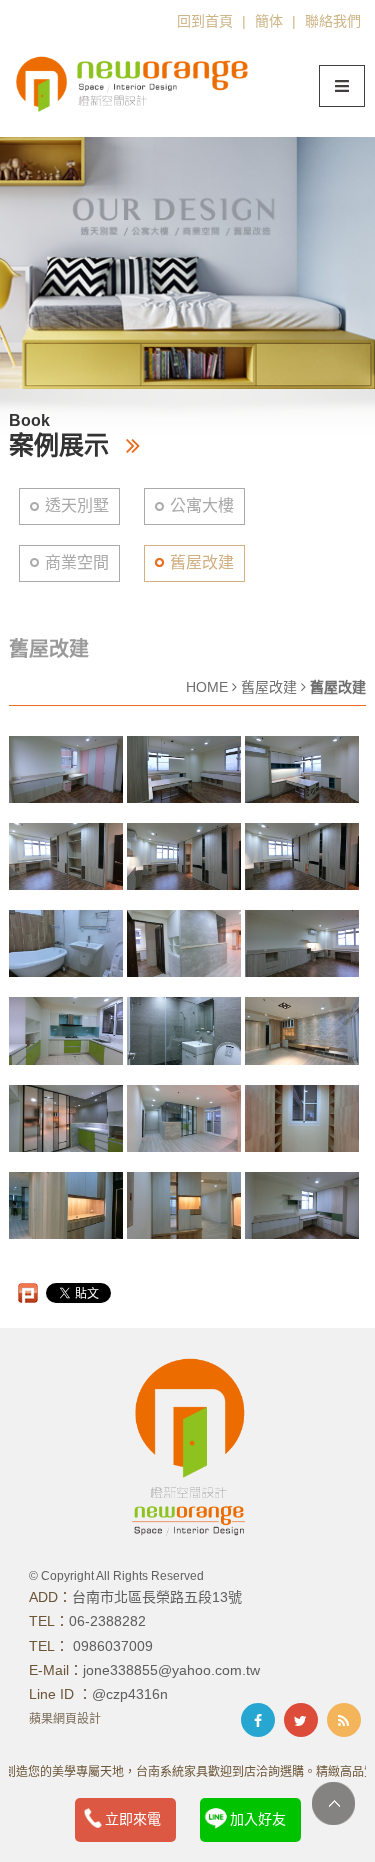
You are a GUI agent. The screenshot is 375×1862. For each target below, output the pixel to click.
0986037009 (111, 1646)
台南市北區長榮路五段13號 (157, 1597)
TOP (333, 1803)
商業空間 (77, 562)
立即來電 (133, 1819)
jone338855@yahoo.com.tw (171, 1670)
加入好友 (258, 1819)
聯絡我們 (333, 21)
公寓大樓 (202, 505)
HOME (207, 687)
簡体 (269, 21)
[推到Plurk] (28, 1293)
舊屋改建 (202, 562)
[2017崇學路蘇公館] (66, 769)
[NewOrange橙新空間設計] (134, 80)
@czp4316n (130, 1694)
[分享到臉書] (258, 1720)
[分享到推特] (301, 1720)
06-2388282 (107, 1621)
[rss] (344, 1720)
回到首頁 (205, 21)
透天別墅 (77, 505)
